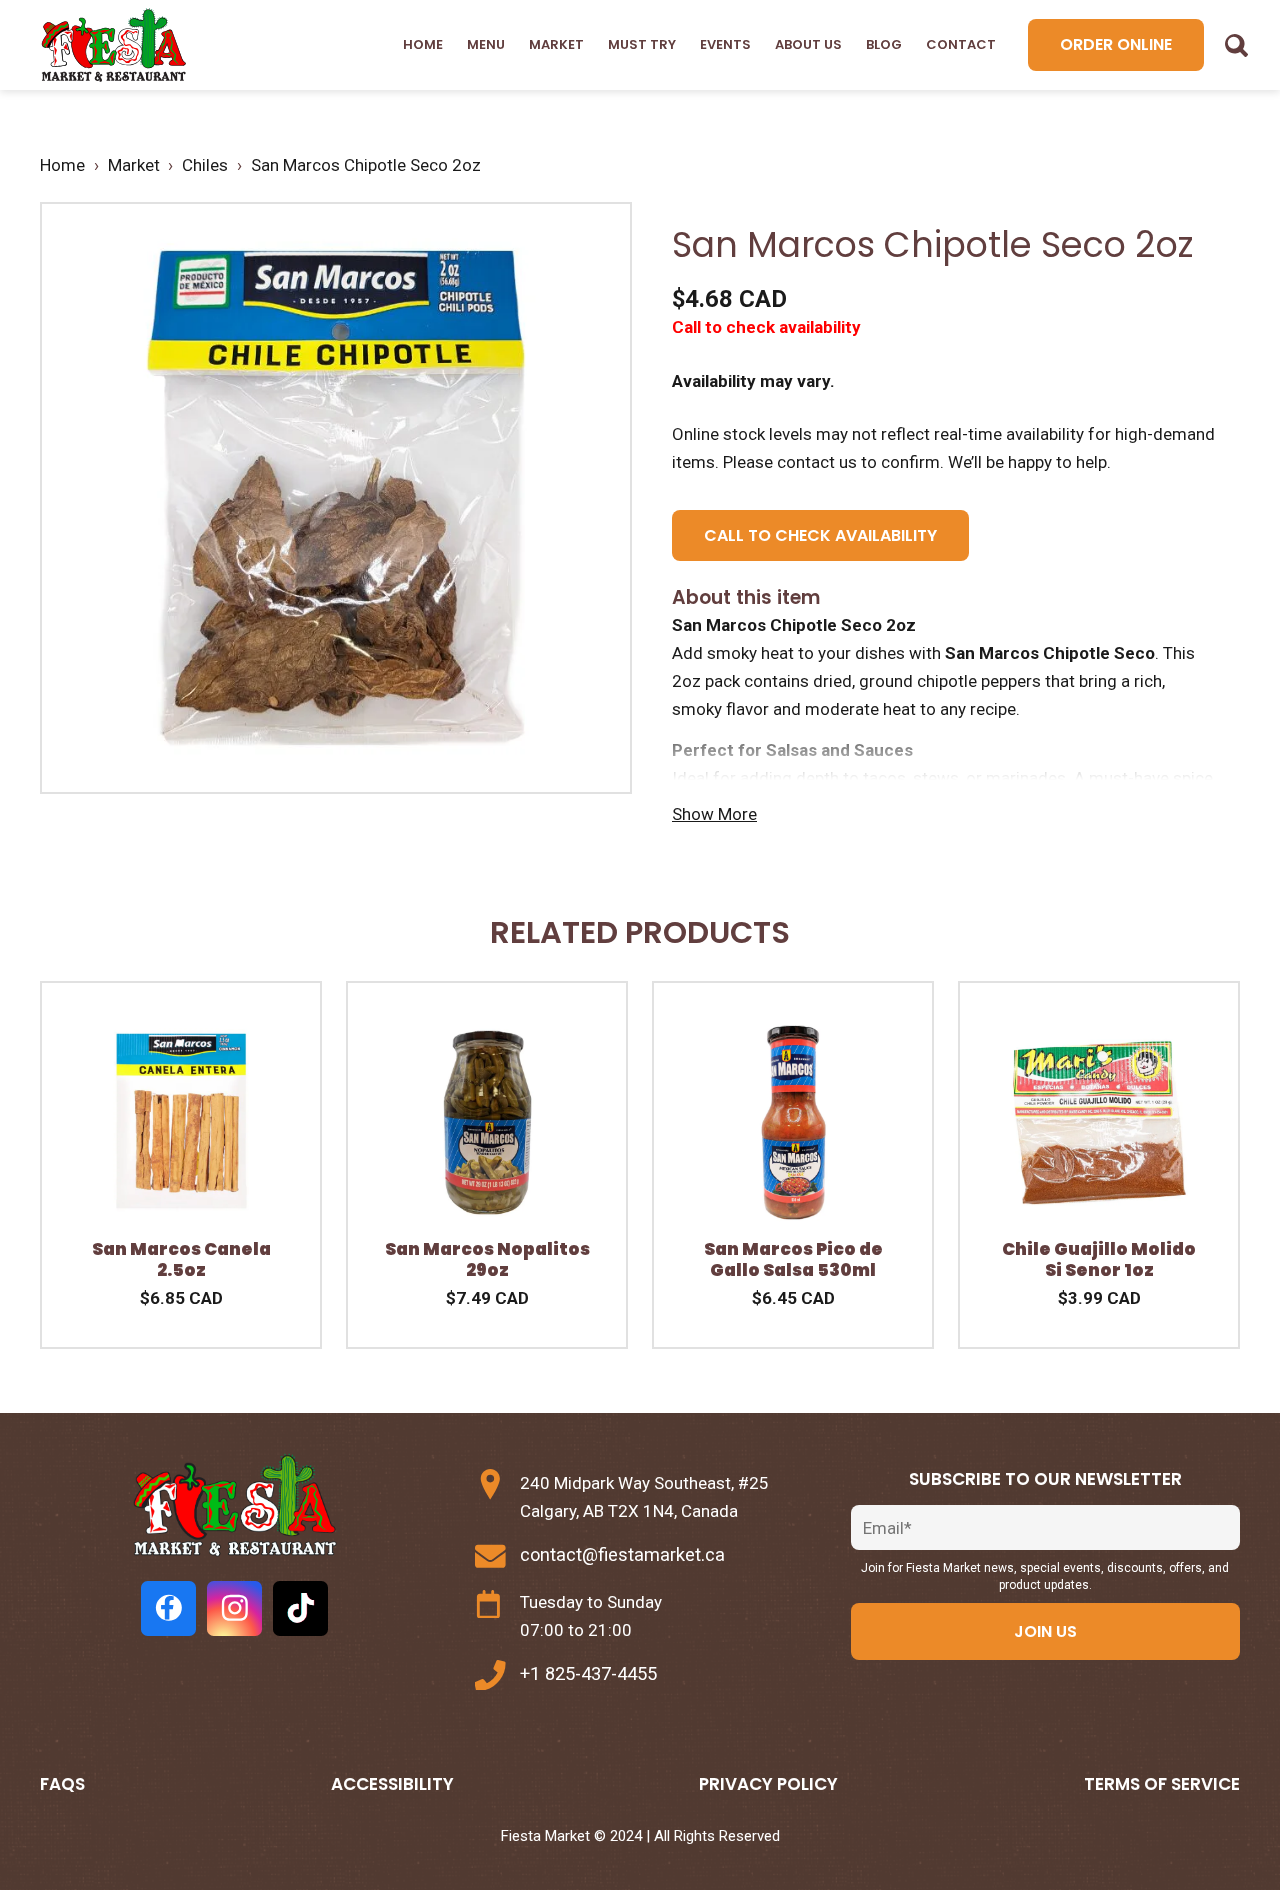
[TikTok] (300, 1608)
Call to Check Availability (820, 535)
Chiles (205, 165)
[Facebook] (168, 1608)
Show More (714, 814)
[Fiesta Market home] (112, 45)
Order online (1116, 44)
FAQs (62, 1784)
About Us (808, 44)
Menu (486, 44)
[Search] (1236, 45)
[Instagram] (234, 1608)
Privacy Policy (768, 1784)
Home (423, 44)
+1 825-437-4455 (588, 1673)
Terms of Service (1162, 1784)
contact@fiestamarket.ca (622, 1554)
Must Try (642, 44)
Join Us (1045, 1631)
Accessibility (392, 1784)
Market (556, 44)
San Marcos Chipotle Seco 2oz (366, 165)
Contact (961, 44)
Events (725, 44)
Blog (884, 44)
